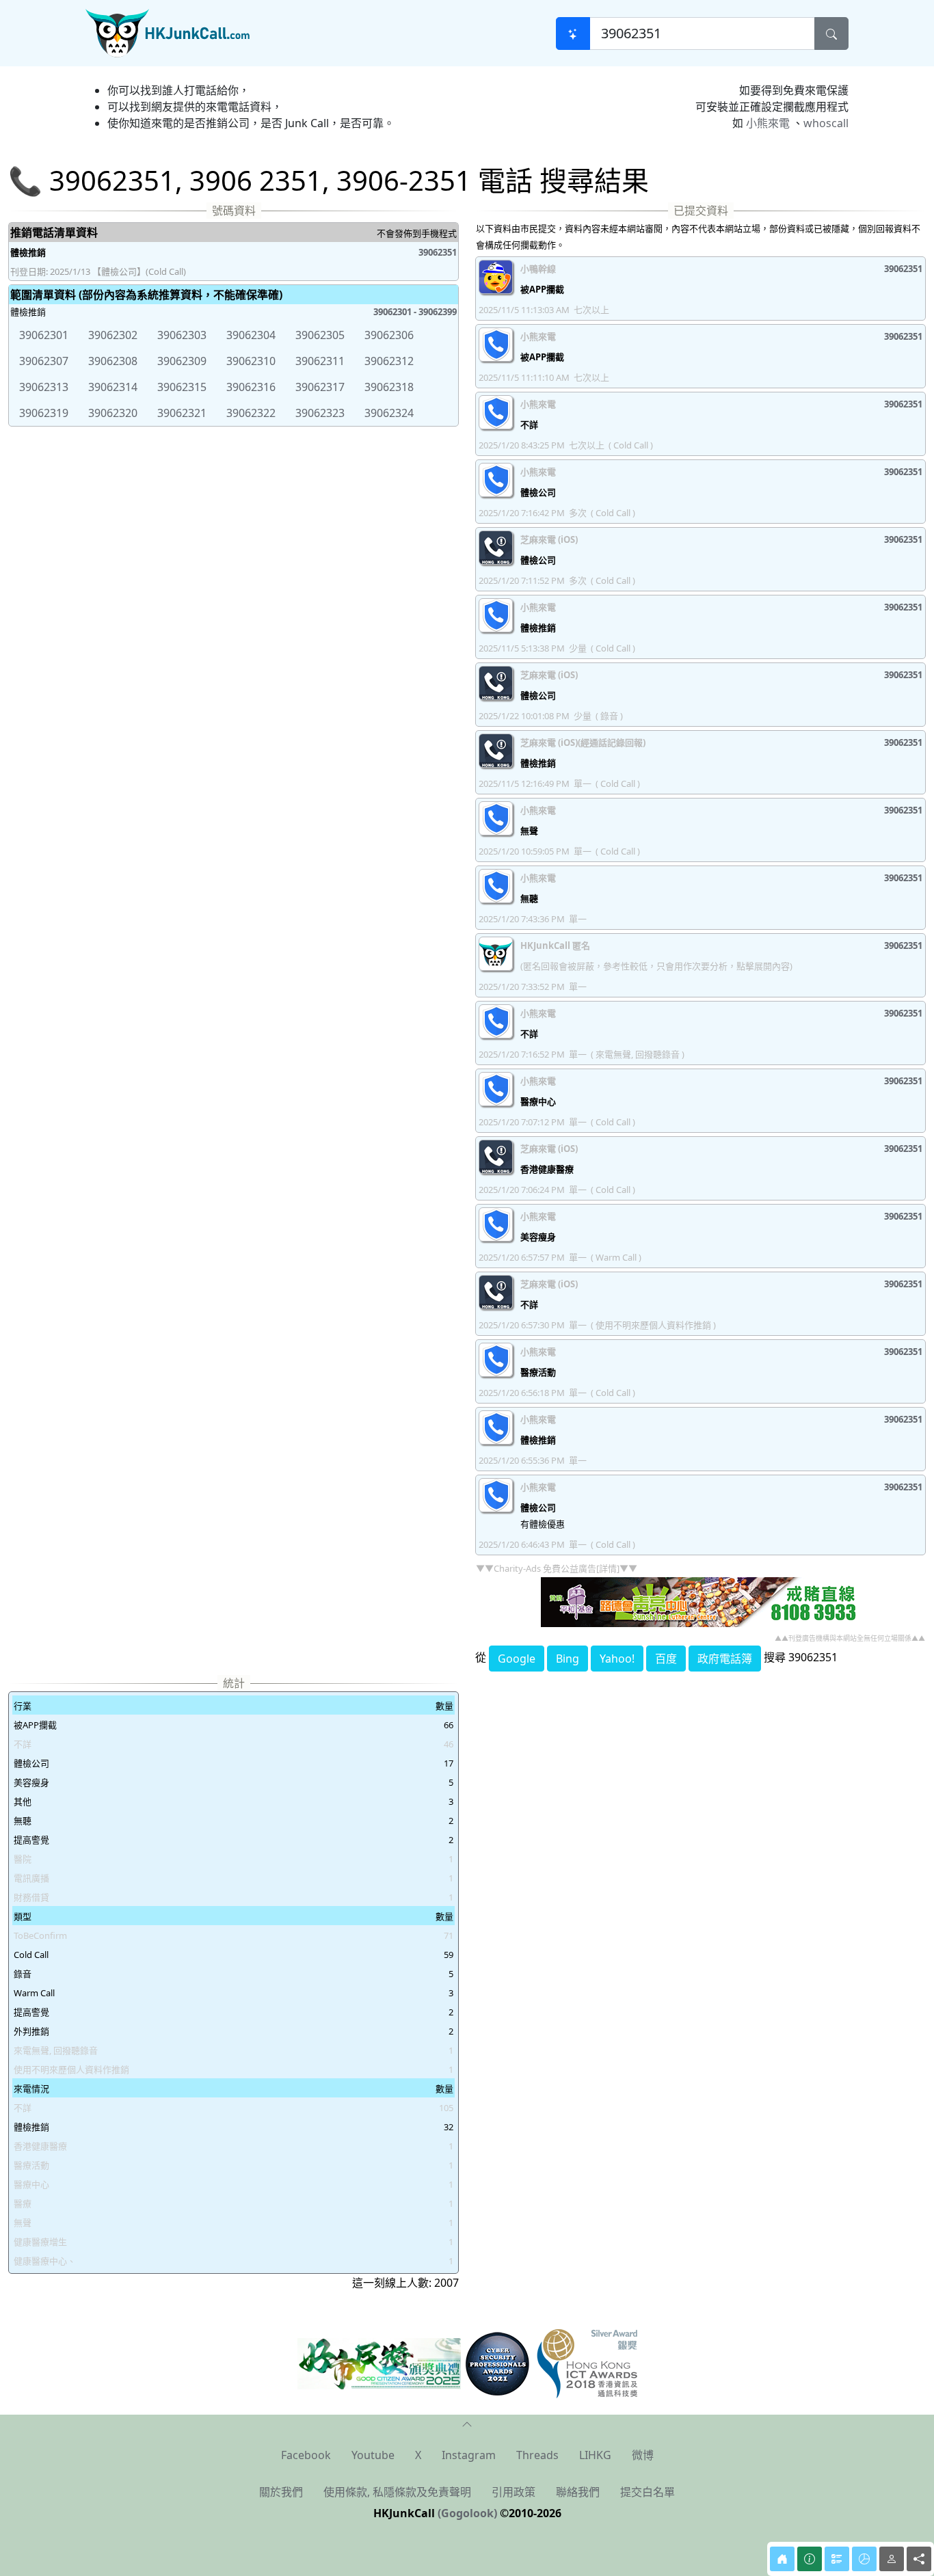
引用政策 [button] (513, 2492)
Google (517, 1659)
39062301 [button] (44, 335)
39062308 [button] (113, 361)
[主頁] (782, 2559)
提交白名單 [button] (648, 2492)
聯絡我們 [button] (578, 2492)
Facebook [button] (306, 2455)
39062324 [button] (389, 413)
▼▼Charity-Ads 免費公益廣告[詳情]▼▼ (557, 1568)
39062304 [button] (251, 335)
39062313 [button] (44, 387)
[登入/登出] (892, 2559)
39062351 (438, 252)
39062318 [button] (389, 387)
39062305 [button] (320, 335)
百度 (666, 1659)
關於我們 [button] (281, 2492)
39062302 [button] (113, 335)
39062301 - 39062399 (415, 312)
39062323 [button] (320, 413)
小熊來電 (768, 123)
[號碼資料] (810, 2559)
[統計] (864, 2559)
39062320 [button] (113, 413)
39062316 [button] (251, 387)
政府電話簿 (725, 1659)
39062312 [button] (389, 361)
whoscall (826, 123)
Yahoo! (617, 1659)
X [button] (418, 2455)
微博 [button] (643, 2455)
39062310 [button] (251, 361)
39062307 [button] (44, 361)
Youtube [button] (373, 2455)
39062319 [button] (44, 413)
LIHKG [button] (595, 2455)
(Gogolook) (467, 2513)
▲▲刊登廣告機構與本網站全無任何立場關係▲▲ (850, 1638)
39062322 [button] (251, 413)
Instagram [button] (469, 2455)
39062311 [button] (320, 361)
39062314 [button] (113, 387)
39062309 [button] (182, 361)
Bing (568, 1659)
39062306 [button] (389, 335)
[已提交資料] (837, 2559)
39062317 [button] (320, 387)
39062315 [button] (182, 387)
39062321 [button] (182, 413)
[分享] (919, 2559)
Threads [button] (537, 2455)
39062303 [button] (182, 335)
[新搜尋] (573, 33)
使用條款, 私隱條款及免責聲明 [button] (397, 2492)
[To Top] (467, 2423)
